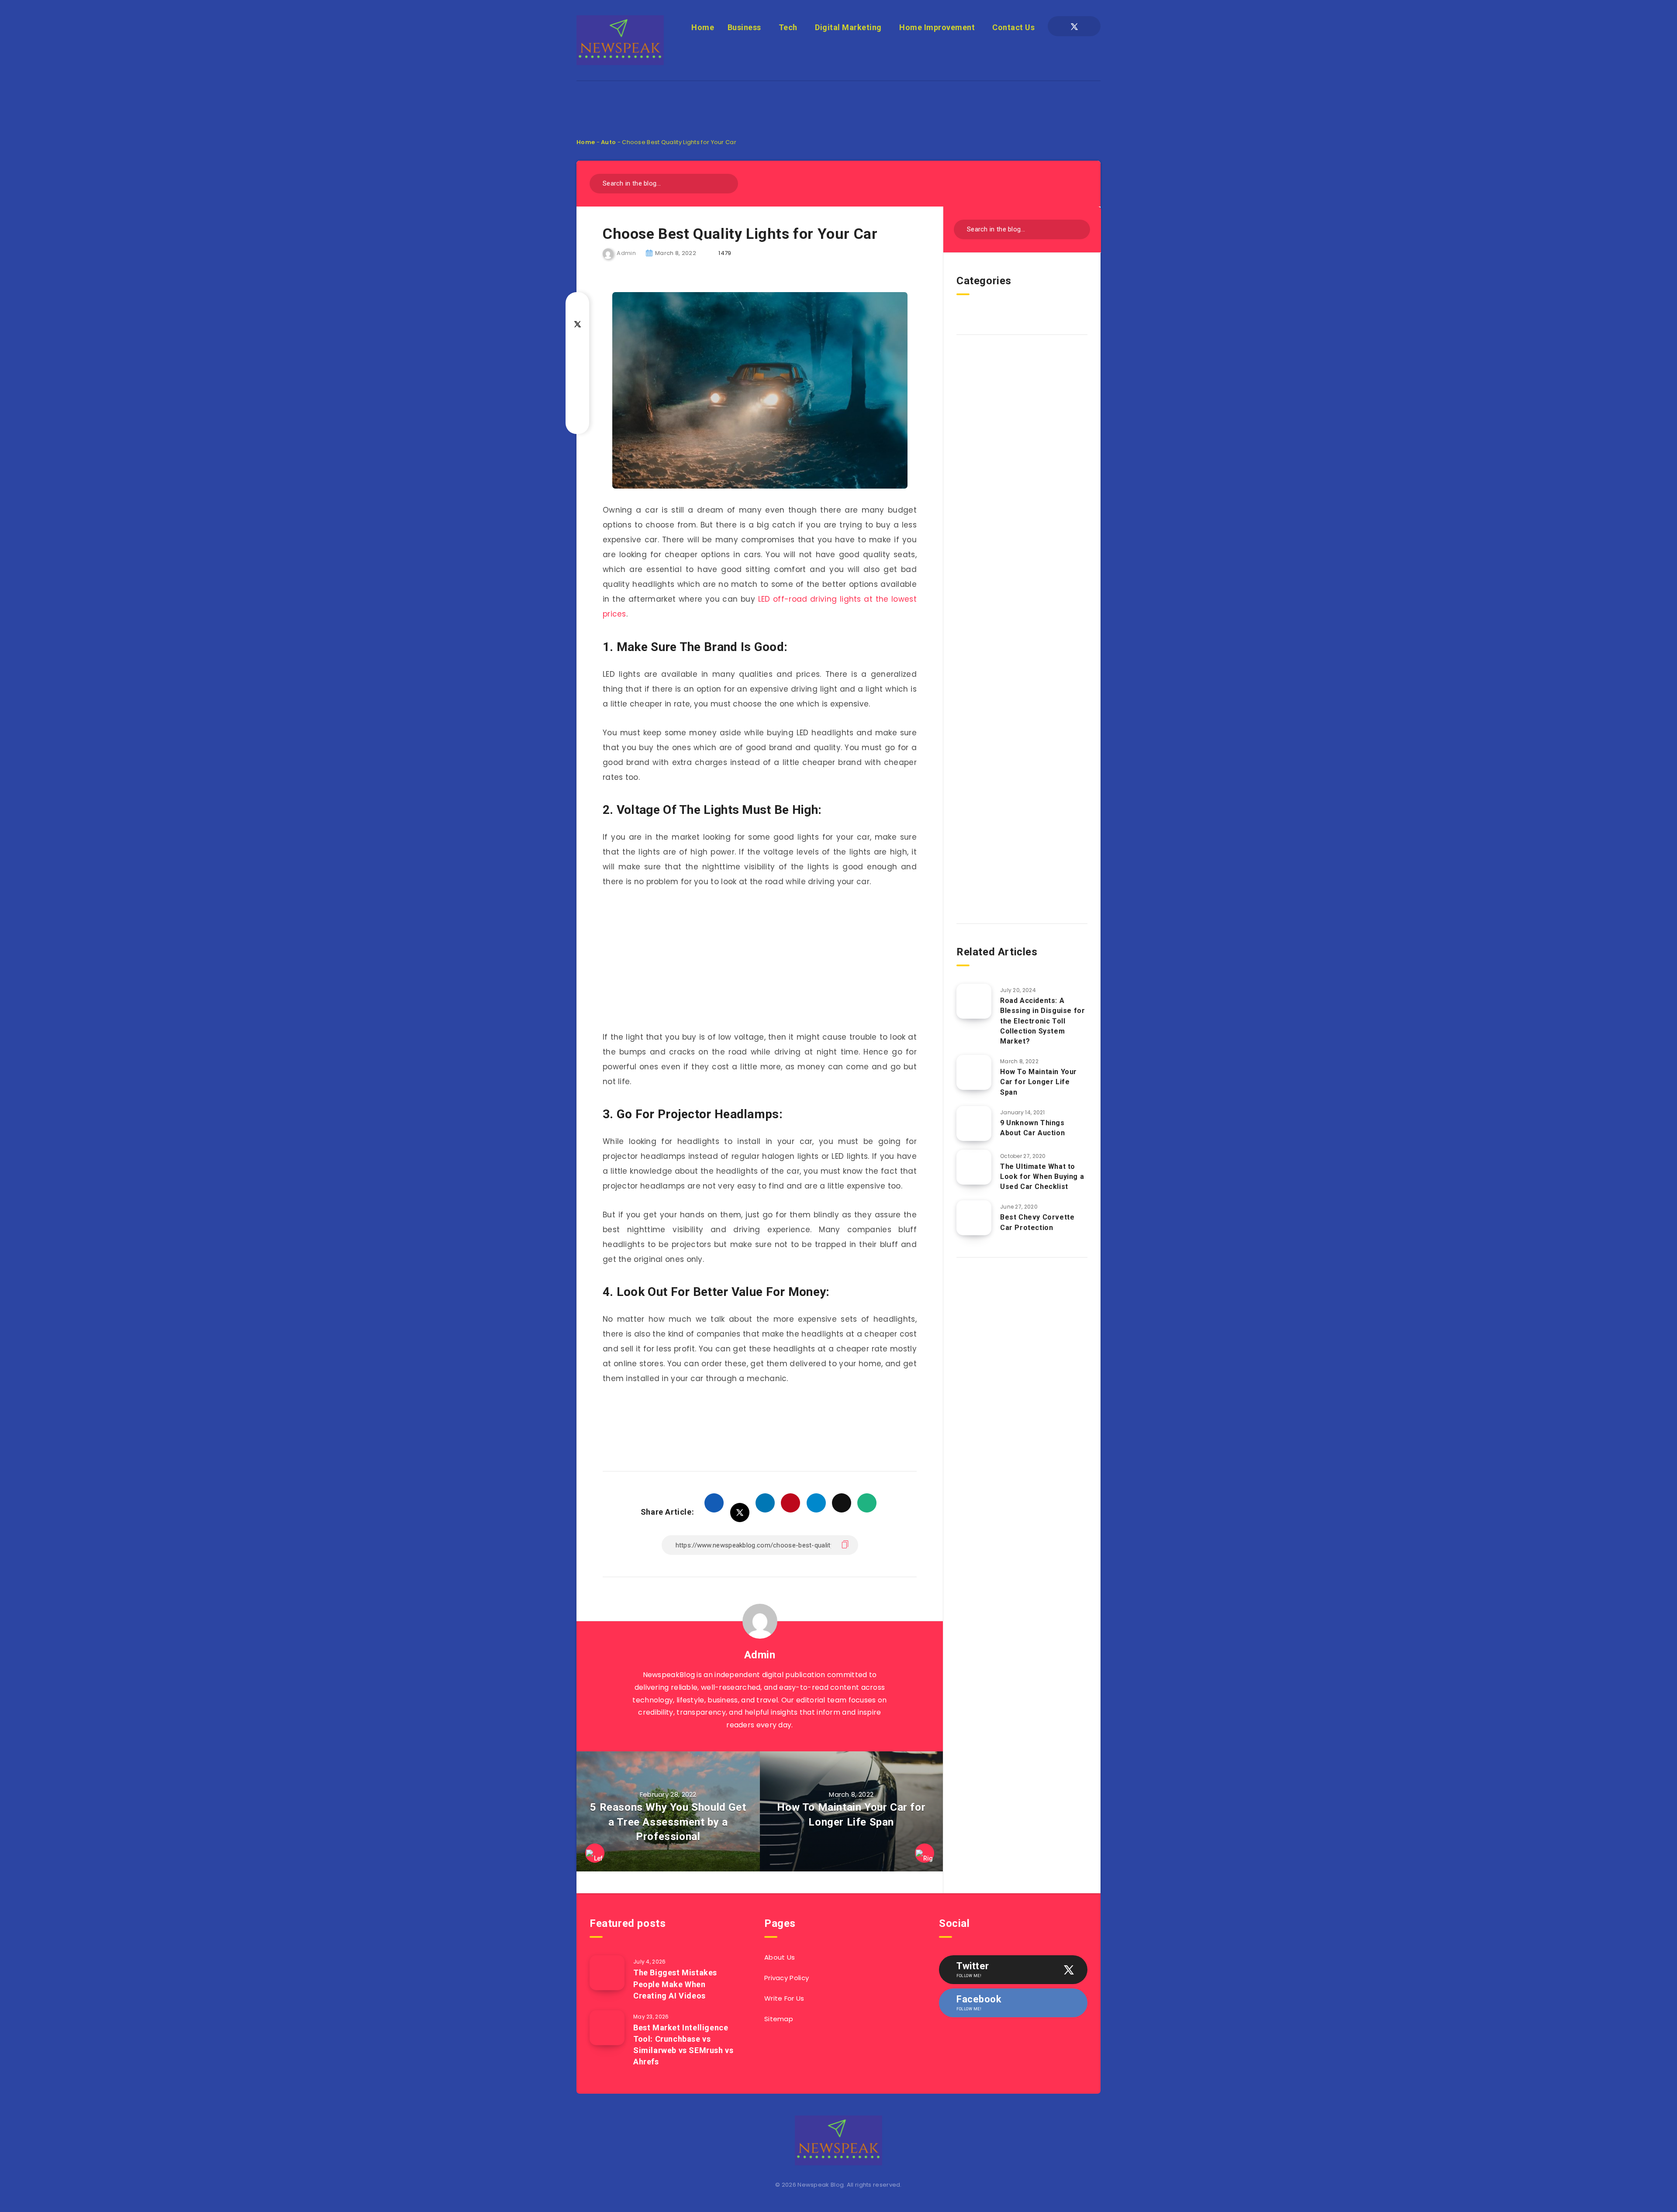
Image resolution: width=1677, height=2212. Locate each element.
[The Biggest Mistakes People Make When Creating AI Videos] (607, 1973)
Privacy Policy (787, 1978)
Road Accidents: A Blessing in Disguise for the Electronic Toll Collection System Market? (1042, 1021)
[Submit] (728, 182)
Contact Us (1013, 27)
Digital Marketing (848, 27)
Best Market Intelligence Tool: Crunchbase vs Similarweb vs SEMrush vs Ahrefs (683, 2045)
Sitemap (779, 2019)
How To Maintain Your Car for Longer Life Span (1039, 1082)
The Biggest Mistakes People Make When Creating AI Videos (675, 1984)
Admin (760, 1655)
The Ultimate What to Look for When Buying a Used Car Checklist (1042, 1177)
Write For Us (784, 1998)
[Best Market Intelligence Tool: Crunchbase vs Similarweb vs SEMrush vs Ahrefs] (607, 2028)
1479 (725, 253)
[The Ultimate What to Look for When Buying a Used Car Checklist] (974, 1167)
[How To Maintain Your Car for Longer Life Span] (974, 1072)
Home (703, 27)
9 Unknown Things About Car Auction (1032, 1128)
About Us (780, 1957)
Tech (788, 27)
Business (744, 27)
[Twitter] (1074, 26)
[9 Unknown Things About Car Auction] (974, 1123)
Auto (608, 142)
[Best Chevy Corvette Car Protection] (974, 1218)
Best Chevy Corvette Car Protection (1037, 1222)
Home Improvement (937, 27)
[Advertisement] (838, 101)
